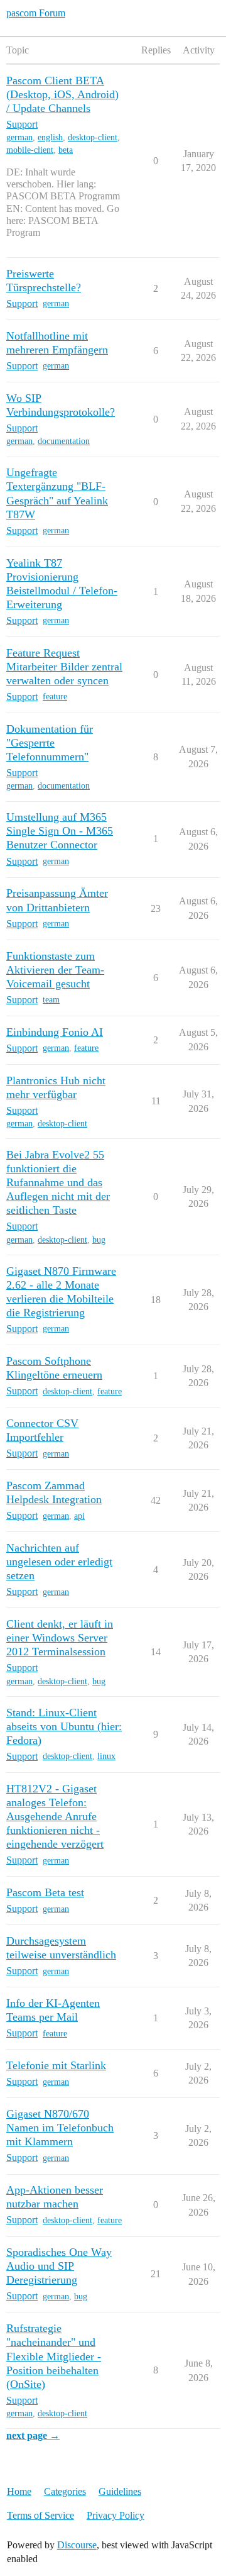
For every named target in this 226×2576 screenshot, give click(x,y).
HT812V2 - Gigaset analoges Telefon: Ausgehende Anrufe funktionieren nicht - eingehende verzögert (55, 1816)
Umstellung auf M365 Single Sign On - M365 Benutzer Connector (60, 831)
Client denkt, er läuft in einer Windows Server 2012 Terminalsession (60, 1638)
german (19, 137)
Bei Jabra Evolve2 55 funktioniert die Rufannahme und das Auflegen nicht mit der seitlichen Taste (58, 1182)
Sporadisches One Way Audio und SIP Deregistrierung (59, 2266)
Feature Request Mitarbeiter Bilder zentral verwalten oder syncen (64, 667)
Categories (65, 2491)
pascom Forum (36, 13)
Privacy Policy (116, 2515)
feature (55, 697)
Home (19, 2491)
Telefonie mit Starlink (56, 2065)
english (50, 137)
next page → (33, 2435)
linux (106, 1756)
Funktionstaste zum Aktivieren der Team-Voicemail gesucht (55, 970)
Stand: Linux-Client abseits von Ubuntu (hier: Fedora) (64, 1726)
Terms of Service (40, 2515)
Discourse (77, 2545)
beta (66, 150)
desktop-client (93, 137)
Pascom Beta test (45, 1892)
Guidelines (120, 2491)
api (79, 1516)
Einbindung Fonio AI (55, 1032)
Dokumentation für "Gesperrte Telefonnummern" (50, 743)
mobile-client (30, 150)
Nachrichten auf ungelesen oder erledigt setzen (59, 1562)
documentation (64, 441)
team (51, 1000)
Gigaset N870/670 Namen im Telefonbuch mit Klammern (60, 2128)
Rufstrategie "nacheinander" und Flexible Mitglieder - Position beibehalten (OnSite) (54, 2356)
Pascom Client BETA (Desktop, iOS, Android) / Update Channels (62, 94)
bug (99, 1240)
